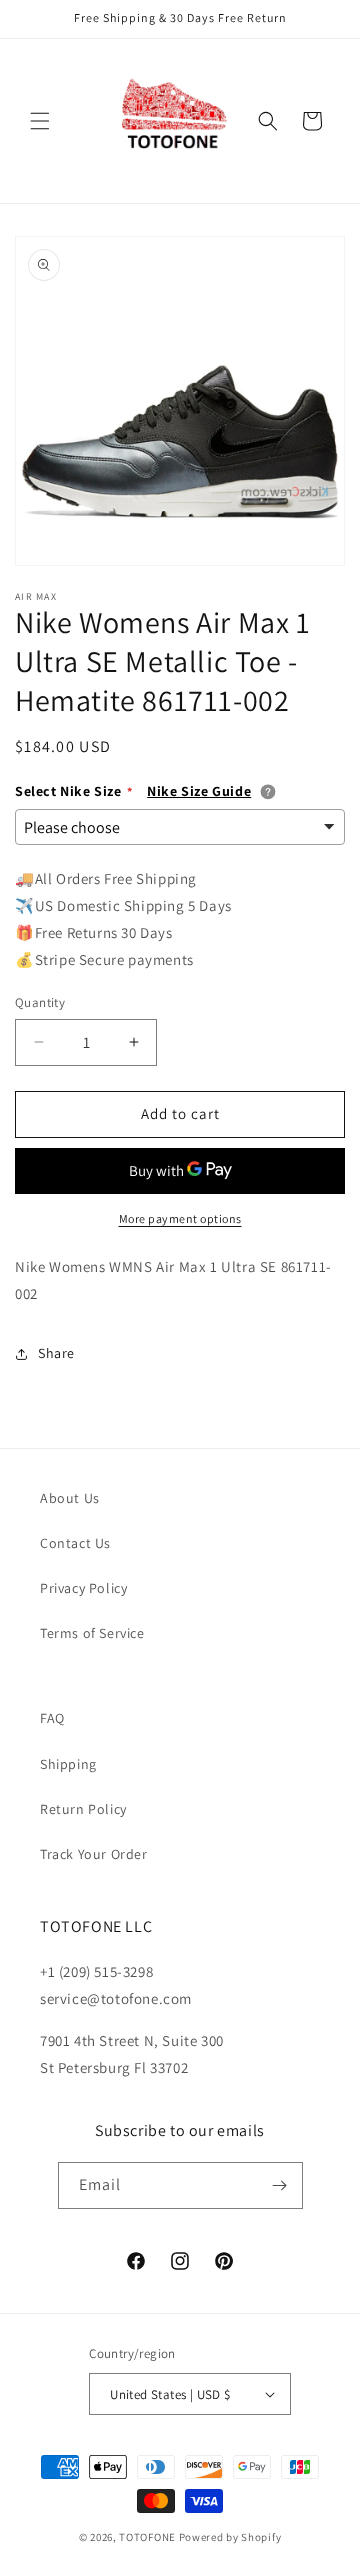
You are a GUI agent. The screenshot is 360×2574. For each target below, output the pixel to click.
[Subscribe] (280, 2185)
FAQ (52, 1718)
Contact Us (75, 1543)
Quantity (40, 1002)
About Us (70, 1498)
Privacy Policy (83, 1588)
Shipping (68, 1764)
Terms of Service (92, 1633)
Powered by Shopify (230, 2537)
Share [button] (56, 1353)
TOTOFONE (147, 2537)
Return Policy (83, 1809)
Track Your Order (94, 1854)
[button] (40, 121)
